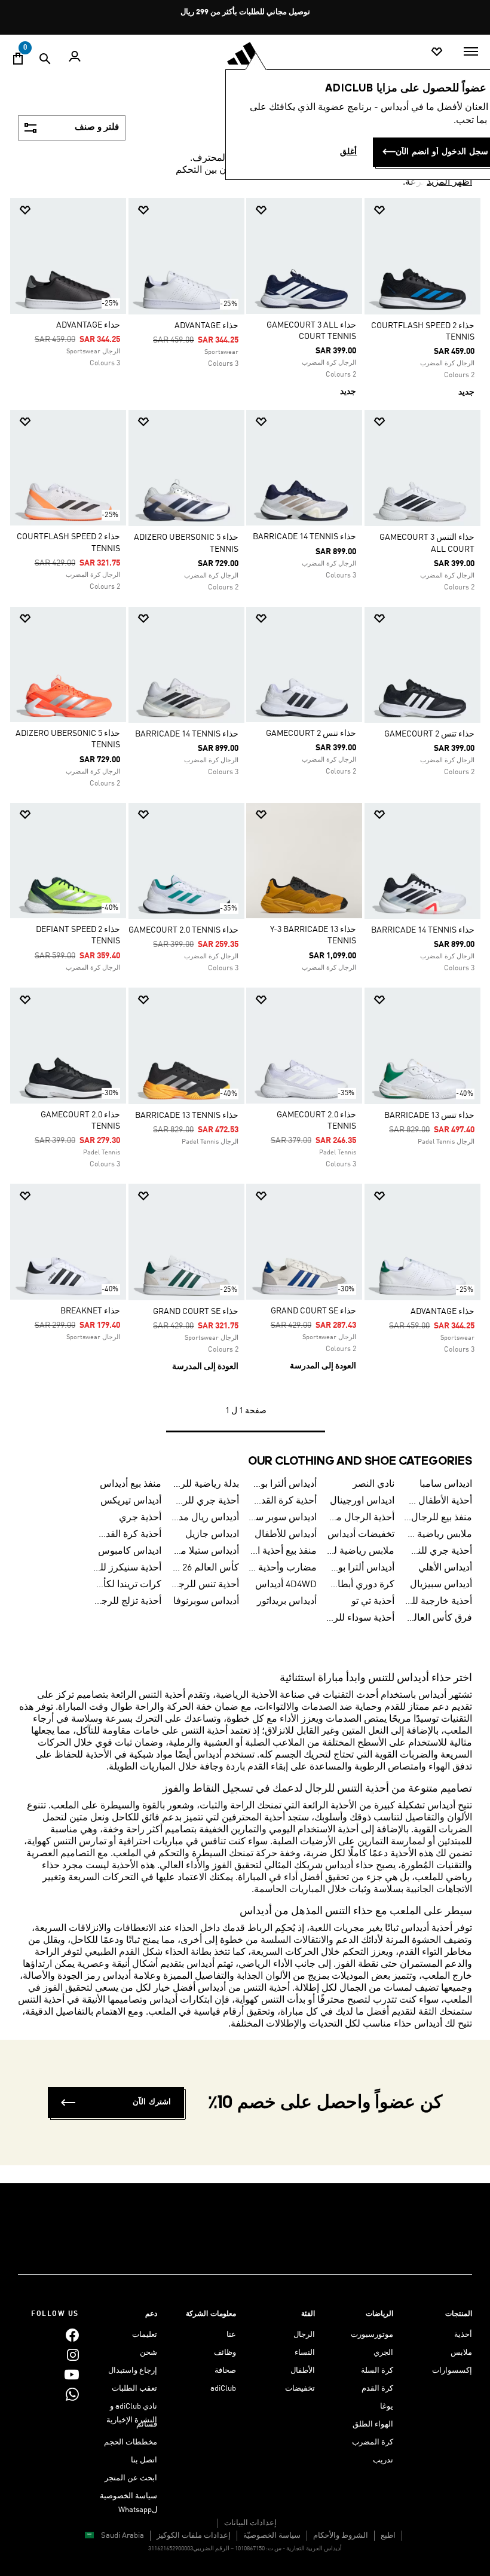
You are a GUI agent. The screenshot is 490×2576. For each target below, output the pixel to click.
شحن (148, 2353)
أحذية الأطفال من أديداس (438, 1501)
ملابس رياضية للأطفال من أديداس (360, 1551)
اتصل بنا (144, 2460)
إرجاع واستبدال (133, 2371)
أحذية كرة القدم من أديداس (127, 1535)
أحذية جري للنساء (438, 1551)
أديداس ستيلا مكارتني (205, 1551)
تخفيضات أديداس (361, 1535)
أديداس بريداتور (287, 1602)
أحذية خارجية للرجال (438, 1602)
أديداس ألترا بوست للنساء (360, 1568)
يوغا (387, 2407)
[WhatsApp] (72, 2394)
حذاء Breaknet (90, 1311)
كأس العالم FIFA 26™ (205, 1568)
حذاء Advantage (206, 326)
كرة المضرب (373, 2442)
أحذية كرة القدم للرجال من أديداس (283, 1501)
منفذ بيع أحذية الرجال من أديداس (283, 1551)
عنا (231, 2335)
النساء (305, 2353)
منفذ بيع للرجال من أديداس (438, 1518)
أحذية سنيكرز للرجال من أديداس (127, 1568)
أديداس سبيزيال (441, 1585)
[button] (427, 210)
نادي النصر (373, 1484)
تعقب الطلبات (134, 2389)
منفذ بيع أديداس (131, 1484)
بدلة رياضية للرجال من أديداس (205, 1484)
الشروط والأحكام (341, 2536)
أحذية (463, 2335)
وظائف (225, 2353)
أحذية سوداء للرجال (360, 1618)
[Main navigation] (471, 51)
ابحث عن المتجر (131, 2478)
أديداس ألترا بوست (283, 1484)
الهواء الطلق (373, 2424)
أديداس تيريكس (131, 1501)
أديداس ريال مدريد (205, 1518)
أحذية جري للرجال (205, 1501)
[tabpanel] (245, 825)
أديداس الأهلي (445, 1568)
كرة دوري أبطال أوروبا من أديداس (360, 1585)
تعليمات (145, 2335)
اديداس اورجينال (362, 1501)
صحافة (225, 2371)
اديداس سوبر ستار (283, 1518)
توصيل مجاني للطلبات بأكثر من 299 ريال (245, 12)
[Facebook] (72, 2335)
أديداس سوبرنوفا (206, 1602)
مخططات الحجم (131, 2442)
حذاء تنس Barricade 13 (429, 1116)
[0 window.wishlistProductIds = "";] (437, 52)
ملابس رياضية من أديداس (438, 1535)
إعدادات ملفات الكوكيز (194, 2536)
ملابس (461, 2353)
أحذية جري (140, 1518)
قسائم (147, 2424)
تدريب (383, 2460)
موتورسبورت (372, 2335)
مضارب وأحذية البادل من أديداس (283, 1568)
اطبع (388, 2536)
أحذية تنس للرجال (205, 1585)
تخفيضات (300, 2389)
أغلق (348, 152)
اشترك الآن (152, 2102)
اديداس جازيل (212, 1535)
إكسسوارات (452, 2371)
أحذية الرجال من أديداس (360, 1518)
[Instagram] (73, 2355)
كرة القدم (377, 2389)
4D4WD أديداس (286, 1585)
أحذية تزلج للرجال (127, 1602)
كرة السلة (377, 2371)
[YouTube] (72, 2374)
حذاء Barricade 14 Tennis (304, 537)
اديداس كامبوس (130, 1551)
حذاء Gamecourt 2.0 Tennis (183, 930)
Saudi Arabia (122, 2536)
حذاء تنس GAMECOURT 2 (311, 734)
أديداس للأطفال (286, 1535)
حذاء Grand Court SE (313, 1311)
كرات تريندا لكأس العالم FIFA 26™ (127, 1585)
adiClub (223, 2389)
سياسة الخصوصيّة (272, 2536)
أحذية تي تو (373, 1602)
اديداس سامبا (446, 1484)
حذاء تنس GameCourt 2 (429, 734)
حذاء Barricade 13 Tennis (187, 1116)
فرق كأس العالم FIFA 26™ (438, 1618)
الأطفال (303, 2371)
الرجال (304, 2335)
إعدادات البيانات (250, 2523)
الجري (383, 2353)
